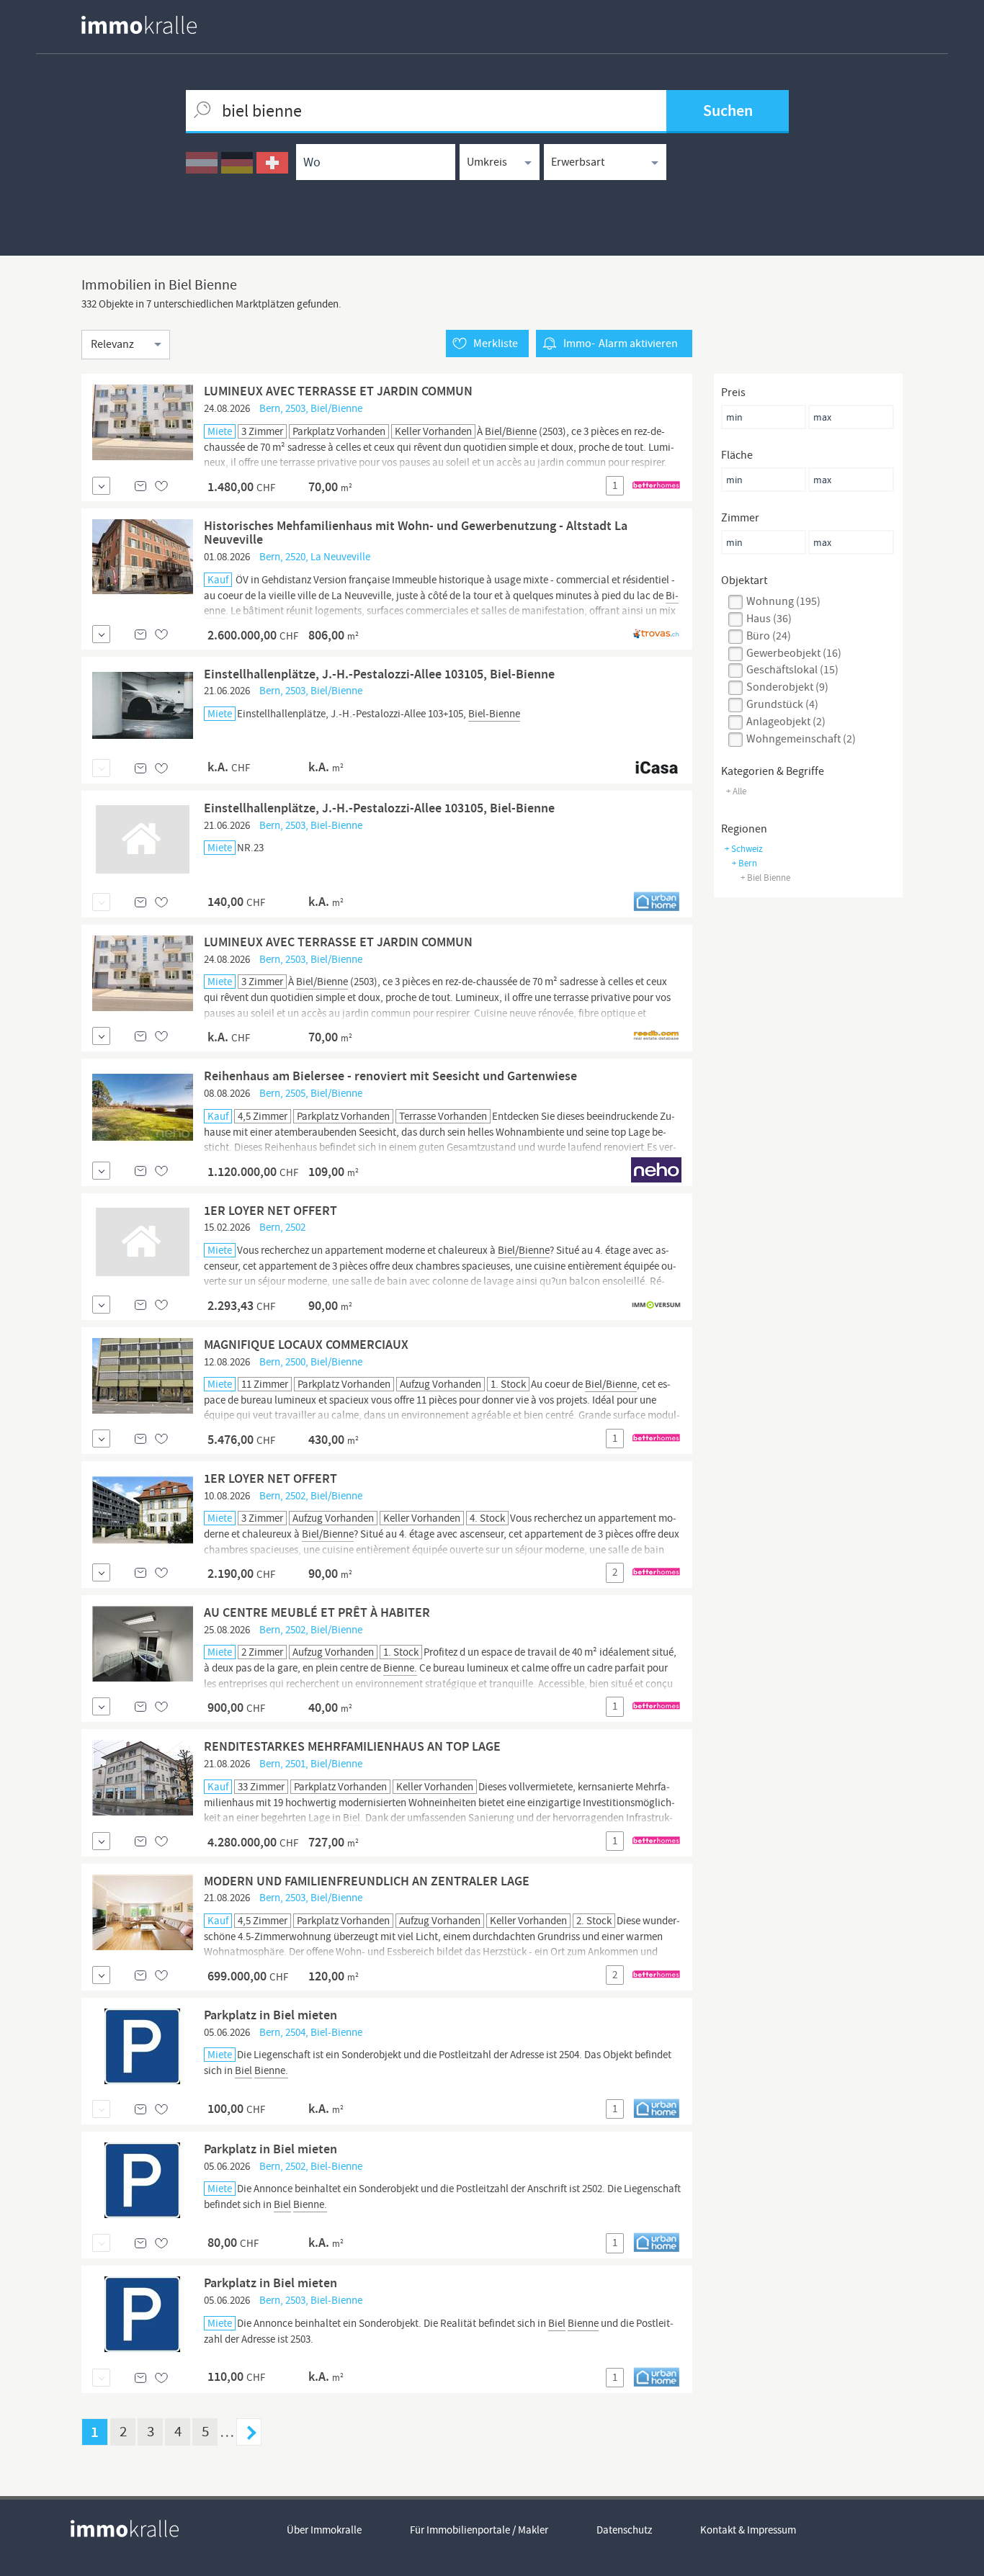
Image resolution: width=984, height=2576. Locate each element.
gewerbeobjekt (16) (794, 653)
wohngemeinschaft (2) (801, 739)
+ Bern (744, 863)
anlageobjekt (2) (786, 722)
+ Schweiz (744, 849)
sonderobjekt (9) (787, 687)
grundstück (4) (782, 704)
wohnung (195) (783, 601)
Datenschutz (624, 2530)
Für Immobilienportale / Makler (479, 2530)
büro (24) (769, 636)
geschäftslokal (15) (792, 670)
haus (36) (769, 619)
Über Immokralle (324, 2530)
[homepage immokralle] (139, 25)
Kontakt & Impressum (748, 2530)
